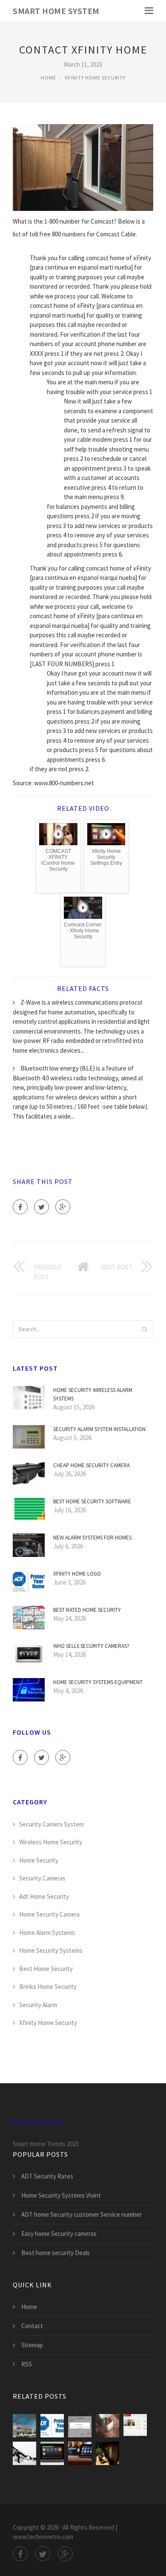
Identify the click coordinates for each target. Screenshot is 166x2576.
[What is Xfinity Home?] (24, 2426)
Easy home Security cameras (59, 2234)
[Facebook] (20, 1207)
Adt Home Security (44, 1896)
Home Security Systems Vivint (61, 2195)
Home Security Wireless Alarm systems (93, 1394)
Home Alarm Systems (47, 1933)
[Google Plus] (63, 1207)
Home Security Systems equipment (98, 1682)
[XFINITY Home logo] (52, 2426)
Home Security (39, 1860)
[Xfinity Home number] (80, 2426)
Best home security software (92, 1501)
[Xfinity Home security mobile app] (80, 2453)
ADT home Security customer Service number (82, 2214)
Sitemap (32, 2345)
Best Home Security (46, 1969)
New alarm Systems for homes (92, 1538)
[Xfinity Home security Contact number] (107, 2453)
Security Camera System (52, 1824)
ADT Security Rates (47, 2176)
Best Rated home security (87, 1610)
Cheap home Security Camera (92, 1465)
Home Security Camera (49, 1914)
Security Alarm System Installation (99, 1429)
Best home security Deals (56, 2253)
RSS (27, 2364)
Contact (32, 2326)
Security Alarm (38, 2005)
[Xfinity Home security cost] (135, 2426)
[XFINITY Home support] (107, 2426)
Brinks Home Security (48, 1987)
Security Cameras (42, 1878)
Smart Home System (56, 11)
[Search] (144, 1329)
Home (49, 78)
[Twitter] (41, 1207)
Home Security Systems (51, 1950)
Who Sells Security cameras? (91, 1646)
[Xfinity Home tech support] (24, 2453)
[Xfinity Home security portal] (52, 2453)
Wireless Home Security (51, 1842)
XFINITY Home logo (77, 1574)
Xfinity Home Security (95, 78)
